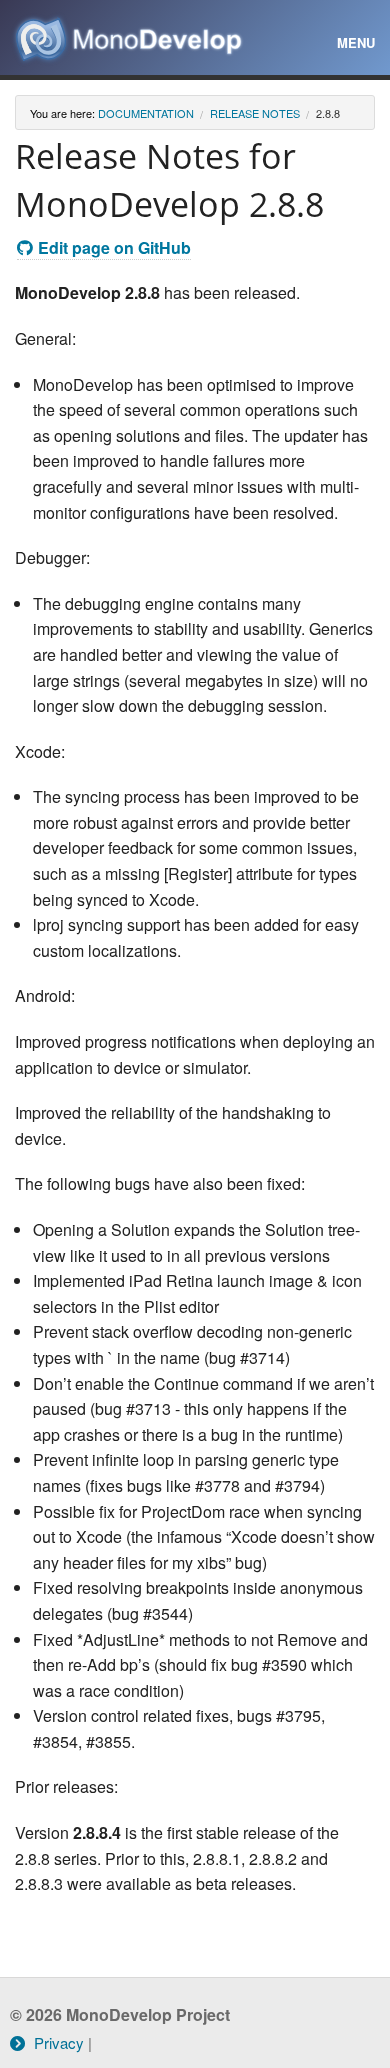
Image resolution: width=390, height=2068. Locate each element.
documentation (146, 113)
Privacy (57, 2042)
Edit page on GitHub (114, 247)
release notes (255, 113)
